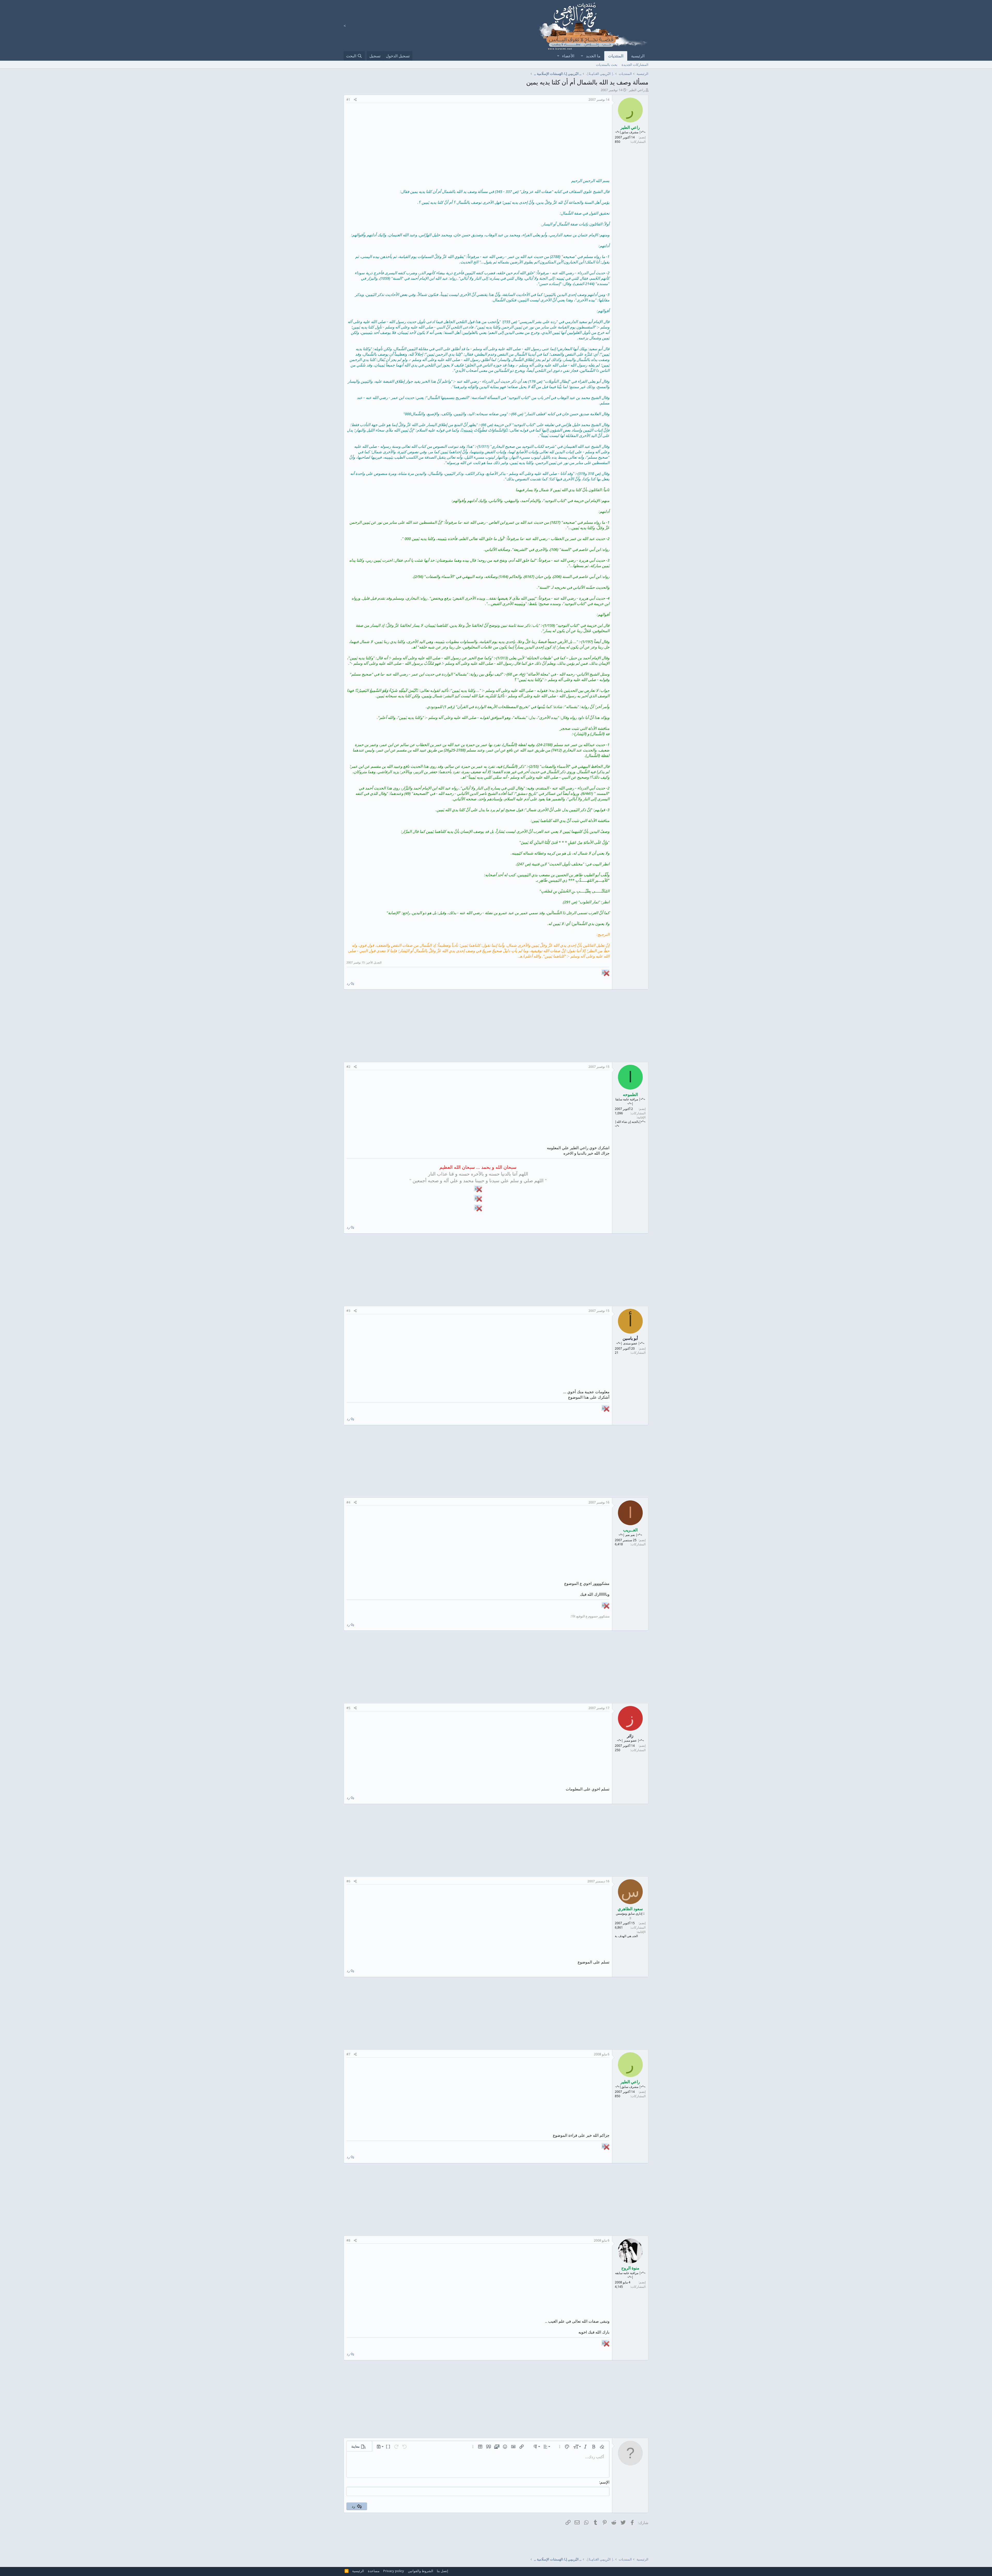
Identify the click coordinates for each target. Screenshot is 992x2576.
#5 (348, 1708)
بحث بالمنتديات (607, 65)
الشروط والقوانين (421, 2571)
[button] (582, 56)
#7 (348, 2054)
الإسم (605, 2482)
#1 (348, 100)
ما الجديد (593, 56)
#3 (348, 1311)
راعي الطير (637, 90)
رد (348, 983)
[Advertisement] (478, 142)
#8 (348, 2240)
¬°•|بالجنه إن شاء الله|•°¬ (630, 1124)
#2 (348, 1067)
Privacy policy (394, 2571)
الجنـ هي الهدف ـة (626, 1936)
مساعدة (374, 2571)
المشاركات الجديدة (635, 65)
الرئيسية (638, 56)
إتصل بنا (443, 2571)
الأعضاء (568, 56)
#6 (348, 1881)
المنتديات (616, 56)
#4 (348, 1502)
